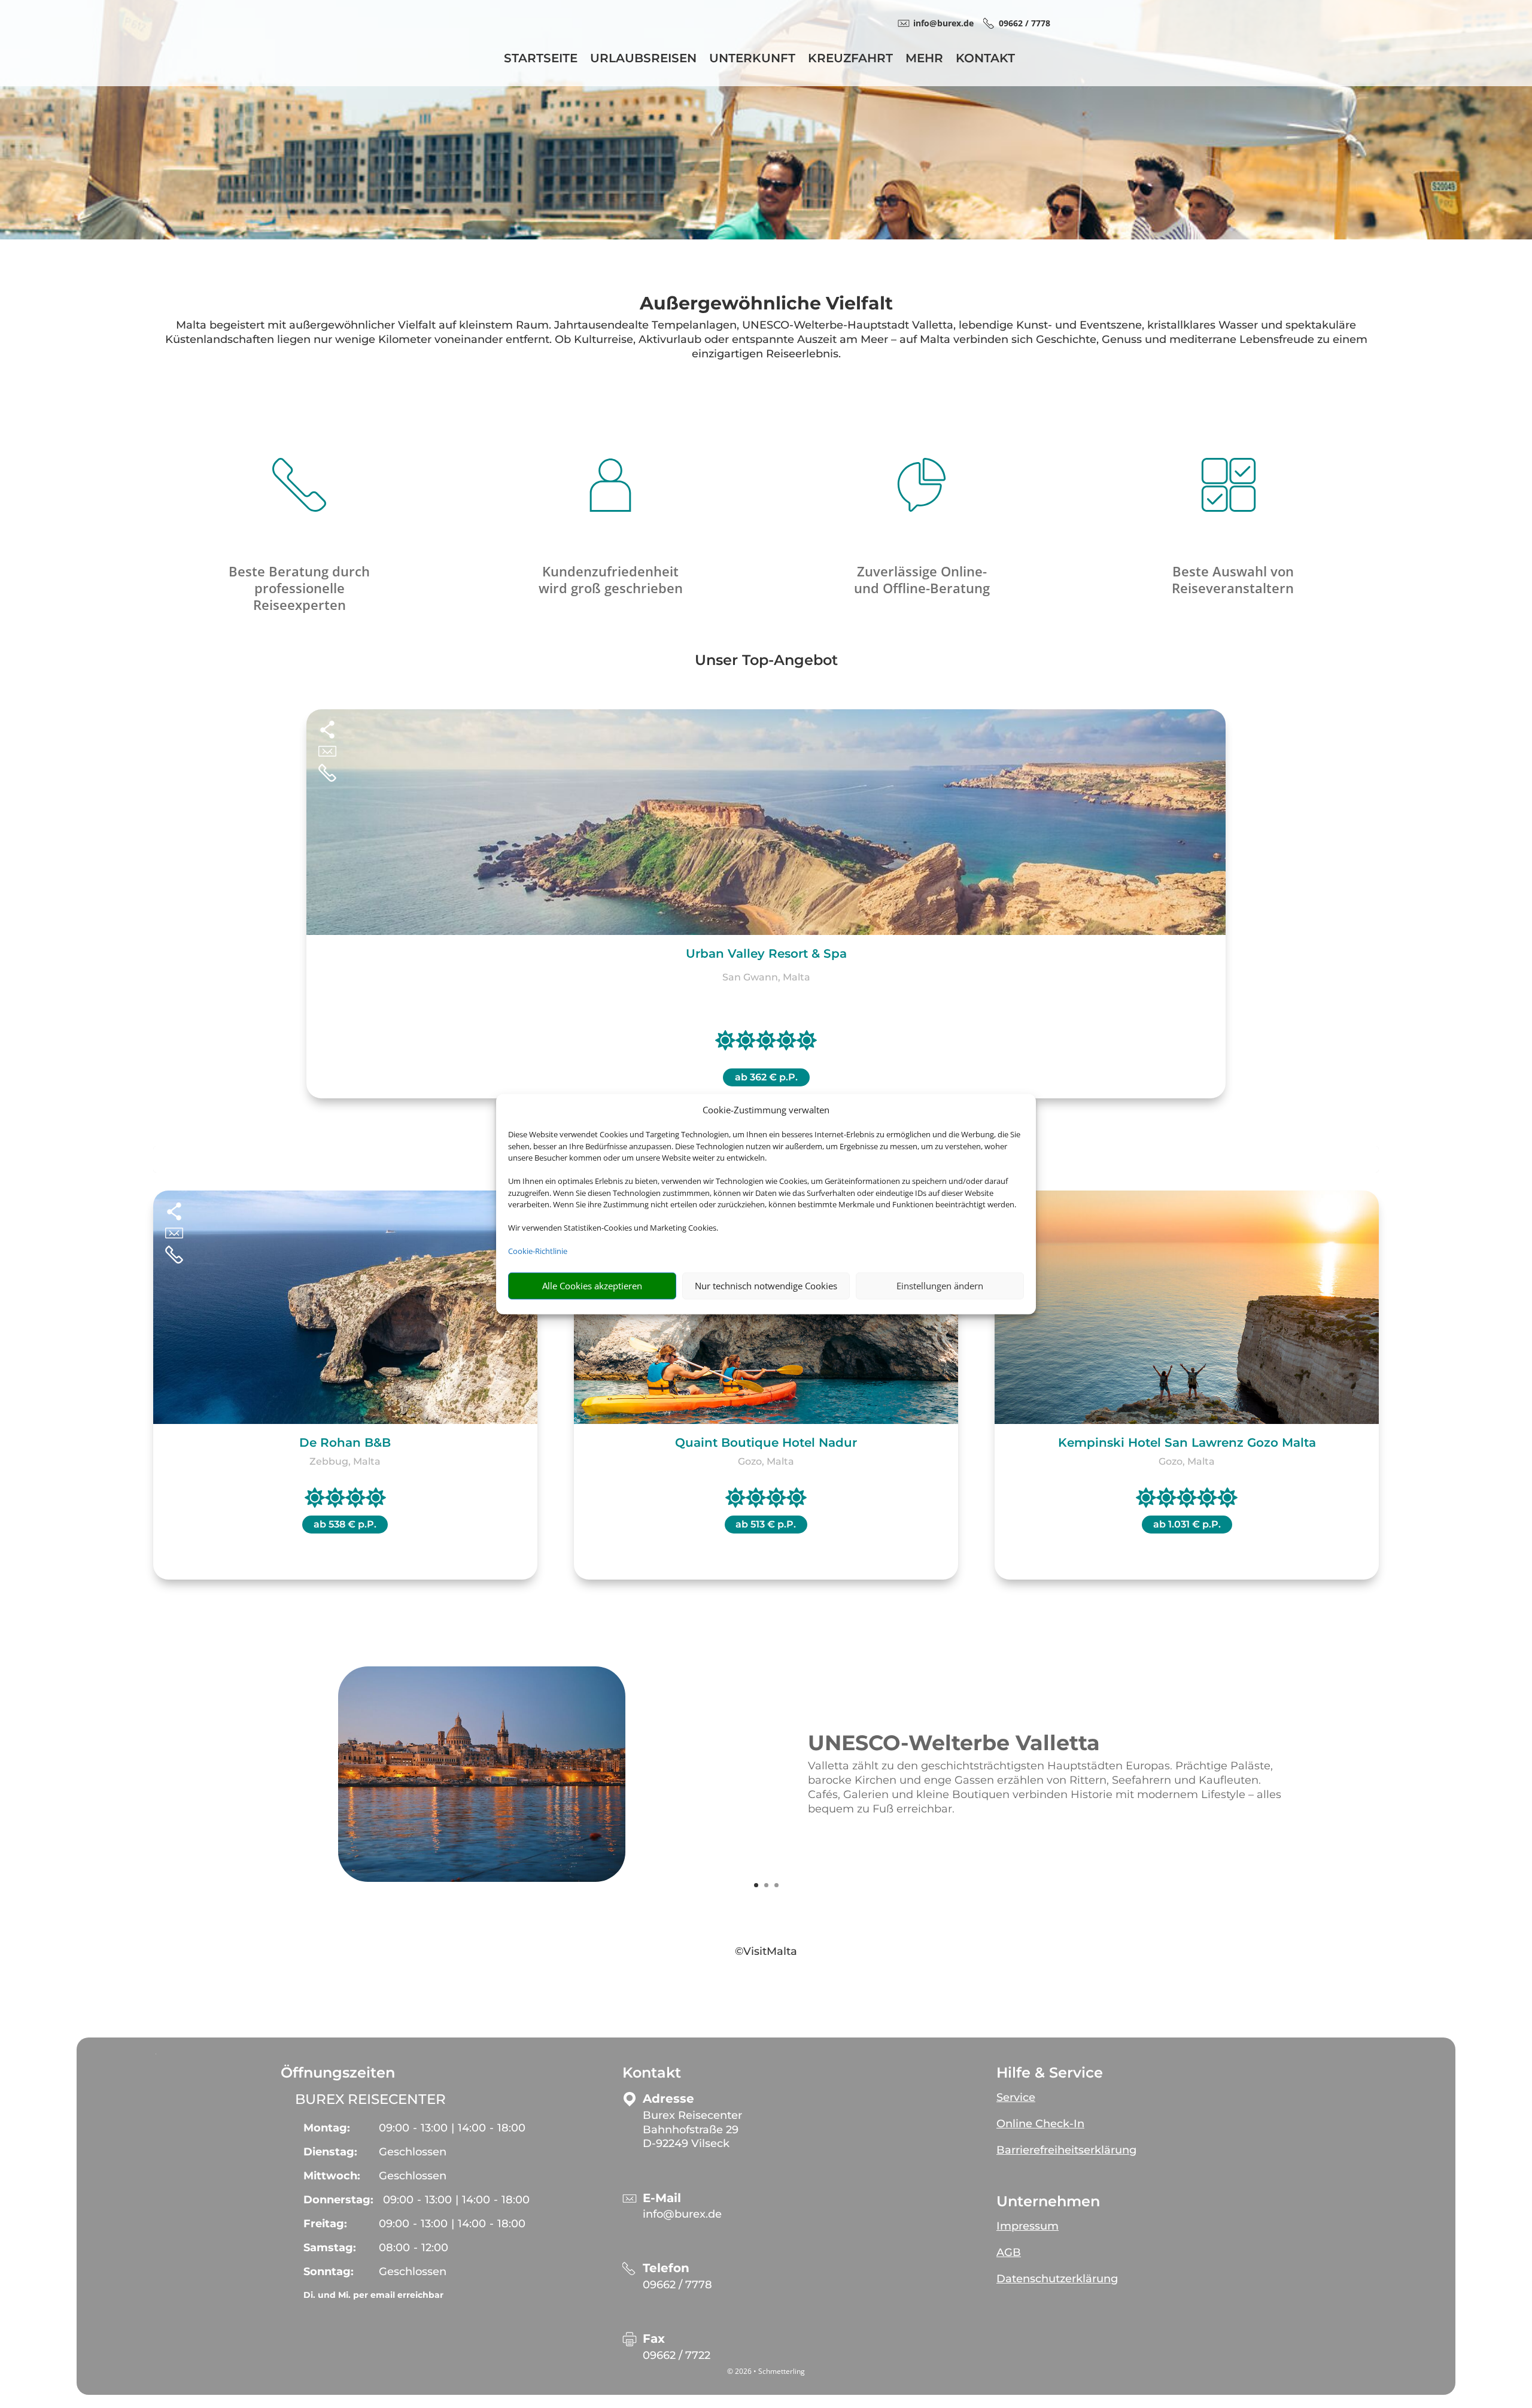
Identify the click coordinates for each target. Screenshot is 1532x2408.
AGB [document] (1009, 2252)
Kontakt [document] (652, 2073)
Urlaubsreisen (643, 60)
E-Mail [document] (662, 2198)
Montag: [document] (327, 2128)
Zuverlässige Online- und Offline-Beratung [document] (922, 579)
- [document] (414, 2248)
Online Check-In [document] (1040, 2124)
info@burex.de (682, 2214)
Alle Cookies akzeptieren (592, 1286)
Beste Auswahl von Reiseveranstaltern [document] (1233, 579)
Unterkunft (752, 60)
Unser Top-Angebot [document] (766, 661)
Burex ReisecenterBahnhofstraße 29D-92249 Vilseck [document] (692, 2130)
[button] (1134, 2093)
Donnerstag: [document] (338, 2200)
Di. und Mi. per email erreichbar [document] (373, 2295)
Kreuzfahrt (850, 60)
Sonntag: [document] (329, 2272)
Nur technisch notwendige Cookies (766, 1286)
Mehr (924, 60)
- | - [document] (452, 2128)
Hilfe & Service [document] (1050, 2073)
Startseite (541, 60)
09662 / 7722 (677, 2355)
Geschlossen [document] (413, 2152)
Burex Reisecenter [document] (370, 2099)
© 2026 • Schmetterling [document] (766, 2371)
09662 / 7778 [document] (1025, 23)
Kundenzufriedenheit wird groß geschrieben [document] (611, 579)
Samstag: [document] (330, 2248)
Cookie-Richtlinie (538, 1251)
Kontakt (985, 60)
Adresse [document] (668, 2099)
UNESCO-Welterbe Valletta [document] (954, 1744)
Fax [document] (654, 2339)
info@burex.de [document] (943, 23)
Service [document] (1016, 2097)
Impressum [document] (1028, 2226)
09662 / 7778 (677, 2285)
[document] (766, 306)
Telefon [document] (666, 2268)
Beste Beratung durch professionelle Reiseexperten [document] (299, 588)
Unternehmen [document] (1048, 2201)
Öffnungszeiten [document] (338, 2073)
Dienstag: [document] (330, 2152)
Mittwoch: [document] (332, 2176)
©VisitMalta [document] (766, 1951)
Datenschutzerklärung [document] (1057, 2279)
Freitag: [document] (325, 2224)
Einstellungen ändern (940, 1286)
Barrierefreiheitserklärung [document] (1066, 2150)
